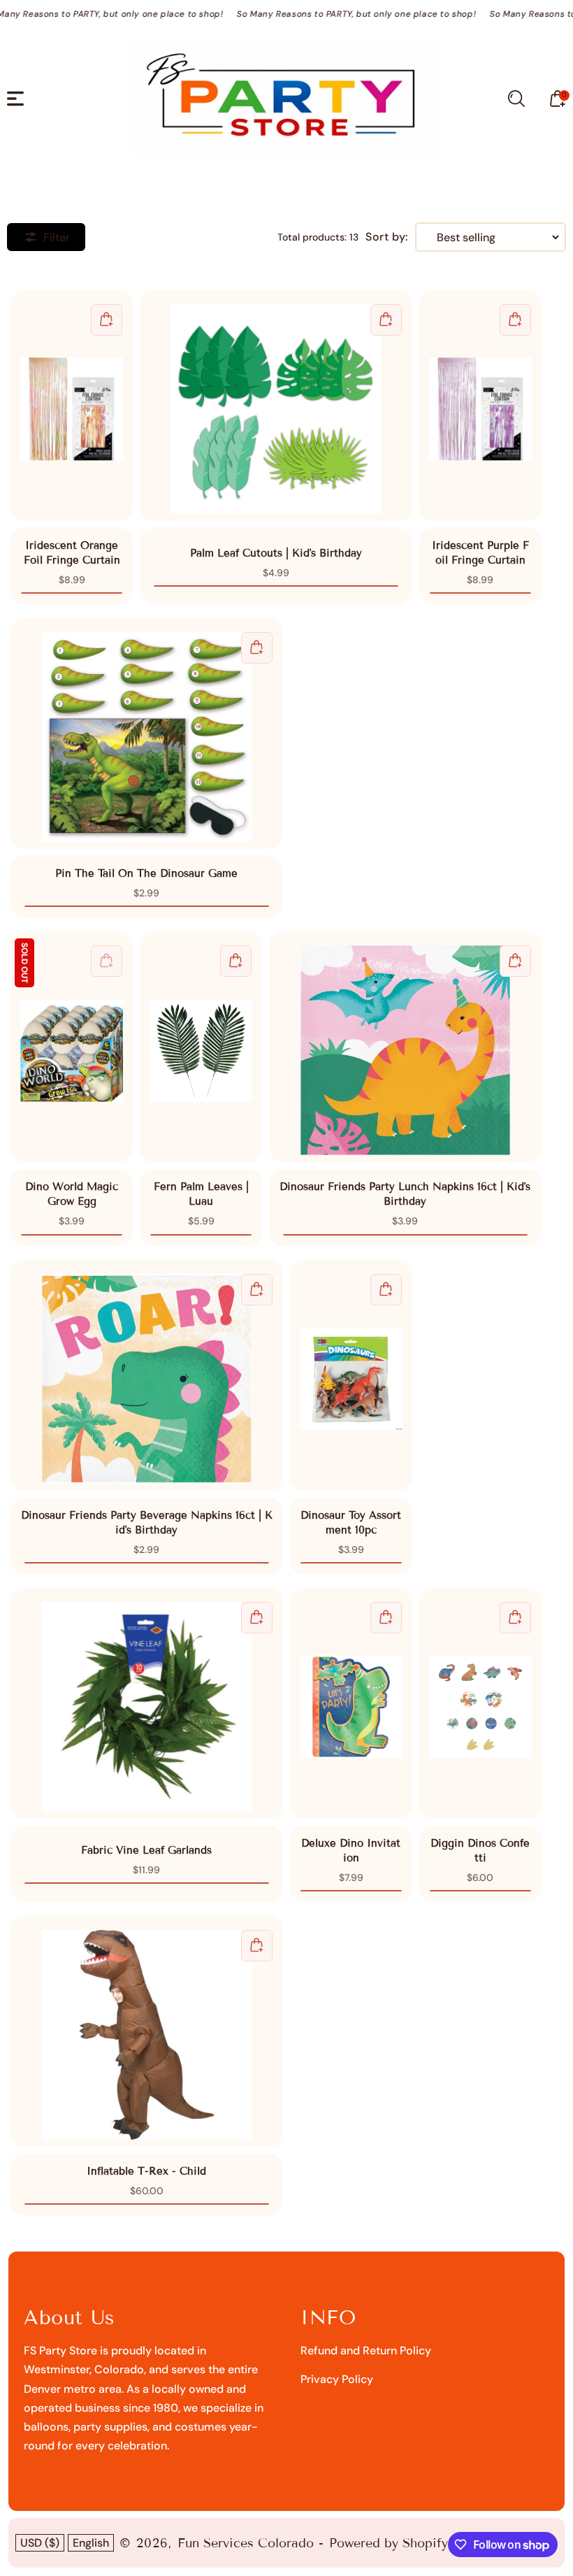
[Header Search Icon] (516, 99)
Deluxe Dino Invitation (351, 1703)
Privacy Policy (337, 2379)
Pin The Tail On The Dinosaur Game (147, 737)
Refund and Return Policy (366, 2350)
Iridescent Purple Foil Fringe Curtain (480, 406)
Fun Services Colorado (246, 2543)
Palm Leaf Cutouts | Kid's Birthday (276, 409)
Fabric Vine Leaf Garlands (147, 1707)
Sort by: (387, 237)
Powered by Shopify (389, 2543)
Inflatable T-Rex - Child (147, 2035)
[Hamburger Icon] (15, 99)
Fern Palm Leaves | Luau (201, 1047)
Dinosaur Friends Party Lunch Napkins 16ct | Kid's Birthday (406, 1050)
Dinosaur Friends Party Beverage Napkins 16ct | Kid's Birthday (147, 1379)
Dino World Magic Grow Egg (72, 1047)
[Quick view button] (107, 320)
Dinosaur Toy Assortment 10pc (351, 1375)
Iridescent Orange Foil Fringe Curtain (72, 406)
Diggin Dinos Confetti (480, 1703)
